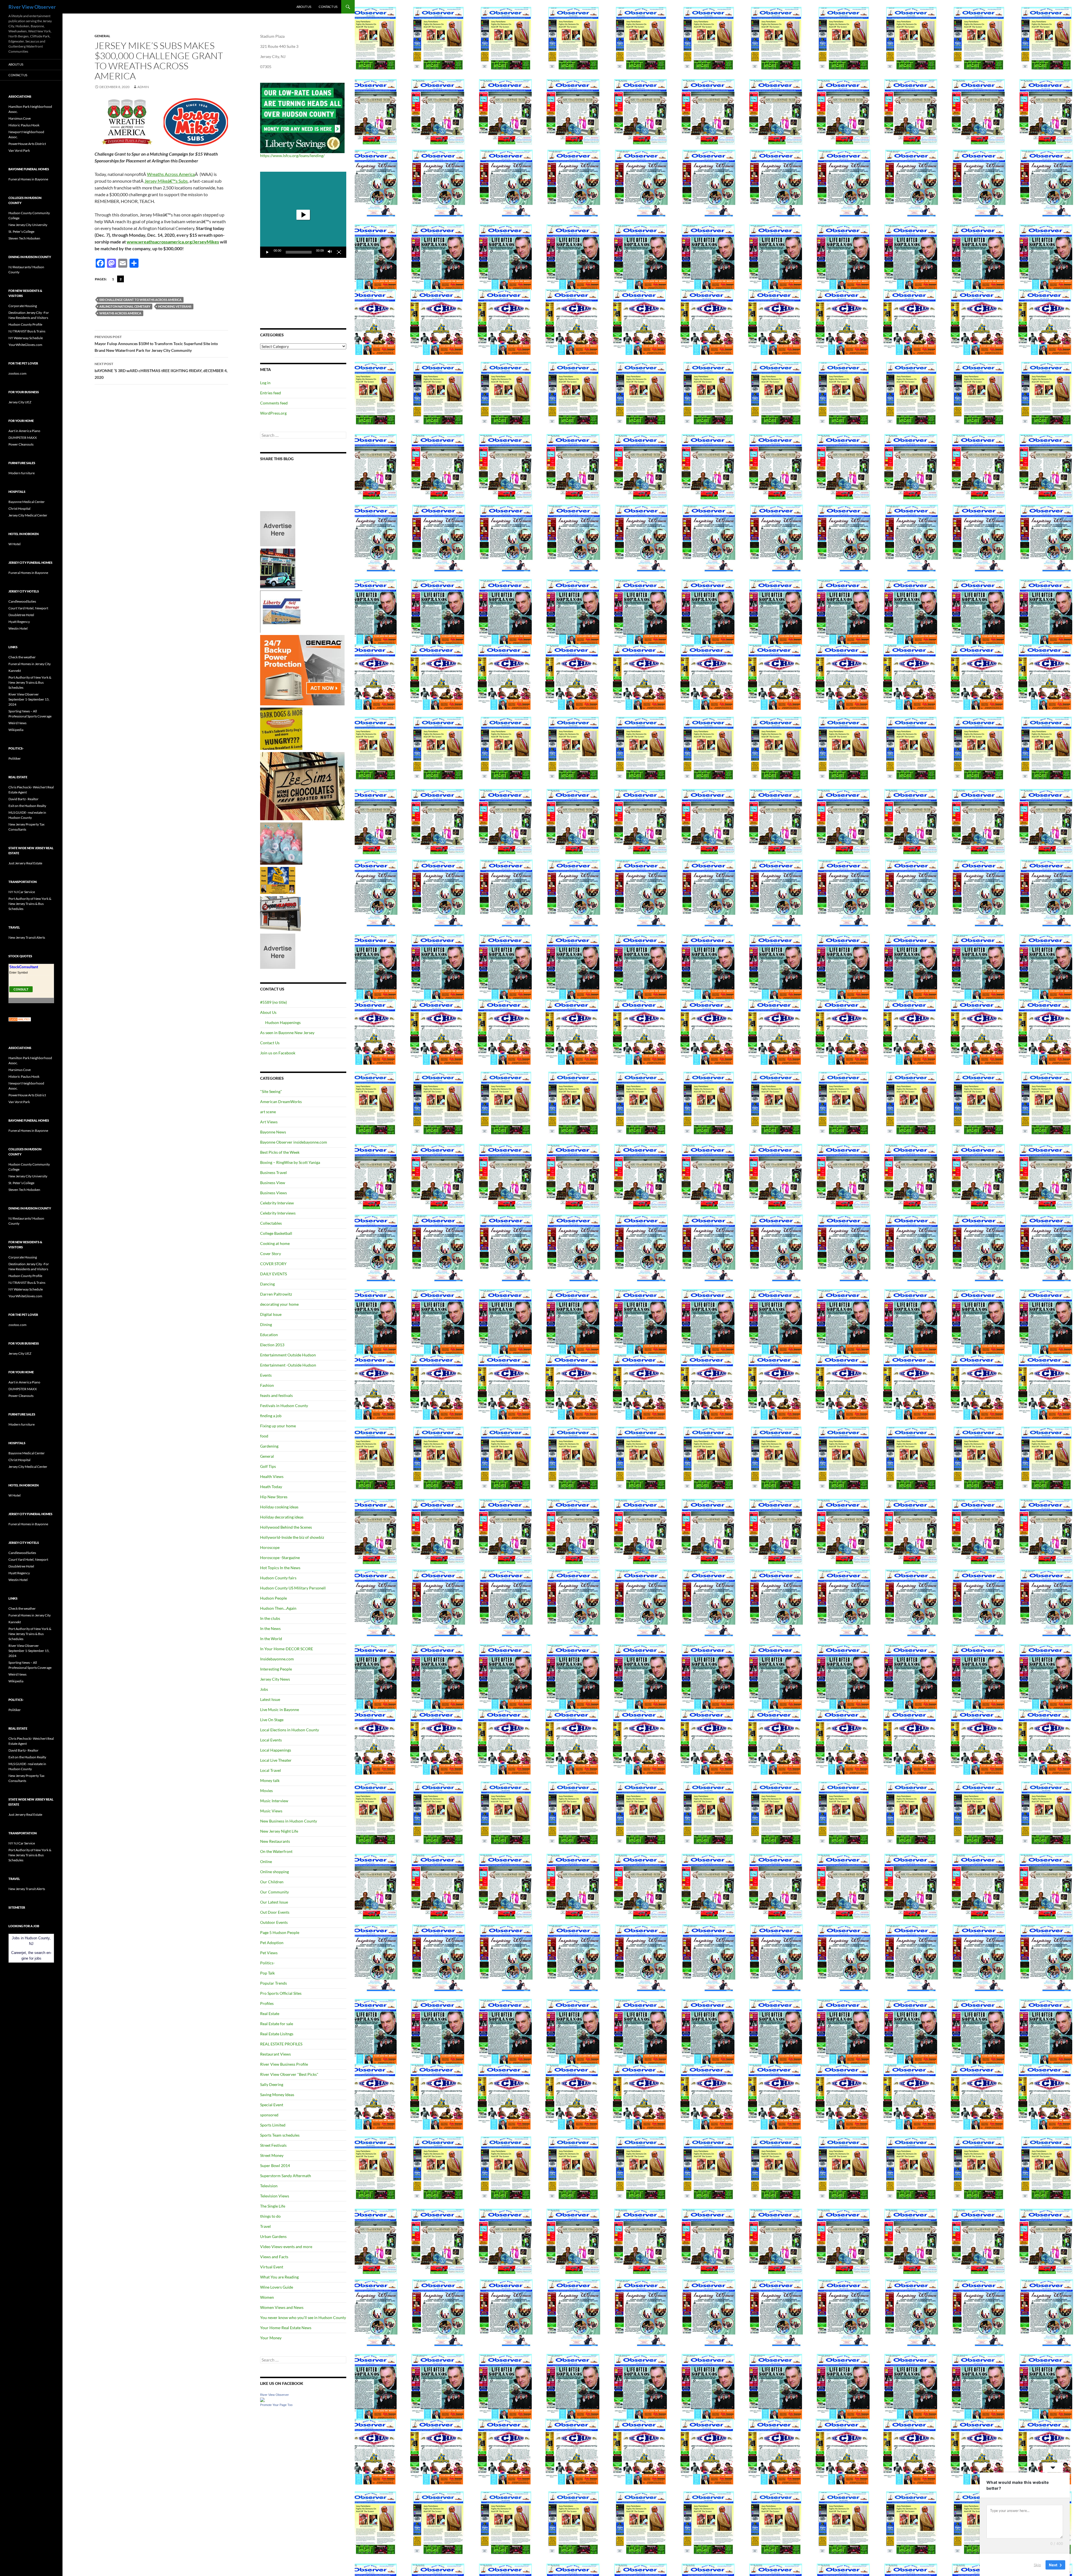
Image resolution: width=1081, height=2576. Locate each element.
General (102, 36)
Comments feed (274, 403)
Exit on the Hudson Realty (27, 806)
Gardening (269, 1446)
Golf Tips (268, 1466)
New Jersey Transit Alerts (27, 937)
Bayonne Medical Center (27, 502)
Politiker (15, 758)
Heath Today (271, 1487)
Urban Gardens (273, 2236)
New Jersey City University (28, 225)
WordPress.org (273, 413)
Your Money (271, 2338)
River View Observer (32, 7)
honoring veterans (175, 306)
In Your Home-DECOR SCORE (287, 1649)
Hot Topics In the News (280, 1568)
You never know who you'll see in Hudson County (303, 2317)
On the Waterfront (276, 1851)
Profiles (267, 2003)
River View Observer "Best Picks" (289, 2074)
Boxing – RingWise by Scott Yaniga (290, 1162)
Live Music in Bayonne (280, 1709)
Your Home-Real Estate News (286, 2328)
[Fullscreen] (339, 252)
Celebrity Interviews (278, 1213)
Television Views (275, 2196)
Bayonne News (273, 1132)
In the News (270, 1628)
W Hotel (14, 544)
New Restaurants (275, 1841)
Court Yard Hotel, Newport (28, 608)
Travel (265, 2226)
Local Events (271, 1740)
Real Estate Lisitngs (277, 2034)
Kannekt (15, 671)
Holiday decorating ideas (282, 1517)
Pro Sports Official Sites (281, 1993)
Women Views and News (282, 2307)
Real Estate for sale (277, 2024)
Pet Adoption (272, 1943)
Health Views (272, 1476)
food (264, 1436)
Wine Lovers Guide (277, 2287)
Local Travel (271, 1770)
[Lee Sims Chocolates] (302, 786)
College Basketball (276, 1233)
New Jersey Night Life (279, 1831)
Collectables (271, 1223)
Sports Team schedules (280, 2135)
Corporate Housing (23, 306)
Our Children (272, 1882)
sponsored (269, 2115)
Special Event (272, 2105)
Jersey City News (275, 1679)
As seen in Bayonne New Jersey (287, 1033)
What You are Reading (279, 2277)
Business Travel (273, 1172)
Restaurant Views (275, 2054)
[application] (303, 215)
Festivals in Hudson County (284, 1406)
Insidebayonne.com (277, 1659)
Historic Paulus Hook (24, 125)
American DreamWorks (281, 1102)
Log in (265, 383)
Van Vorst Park (19, 150)
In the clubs (270, 1618)
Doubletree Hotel (21, 615)
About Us (304, 7)
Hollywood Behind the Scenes (286, 1527)
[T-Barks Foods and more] (281, 728)
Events (266, 1375)
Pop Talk (267, 1973)
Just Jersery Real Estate (25, 863)
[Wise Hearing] (280, 913)
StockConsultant (24, 967)
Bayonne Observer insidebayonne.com (294, 1142)
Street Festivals (273, 2145)
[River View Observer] (262, 2399)
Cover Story (271, 1254)
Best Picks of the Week (280, 1152)
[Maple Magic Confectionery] (281, 843)
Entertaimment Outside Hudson (288, 1355)
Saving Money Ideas (277, 2095)
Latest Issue (270, 1699)
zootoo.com (17, 373)
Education (269, 1335)
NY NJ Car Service (22, 892)
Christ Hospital (19, 508)
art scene (268, 1112)
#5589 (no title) (273, 1002)
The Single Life (273, 2206)
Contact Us (328, 7)
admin (143, 87)
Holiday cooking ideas (279, 1507)
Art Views (269, 1122)
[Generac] (302, 670)
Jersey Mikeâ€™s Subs (166, 181)
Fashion (267, 1385)
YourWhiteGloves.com (25, 345)
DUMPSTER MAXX (23, 438)
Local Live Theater (276, 1760)
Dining (266, 1324)
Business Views (273, 1193)
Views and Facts (274, 2257)
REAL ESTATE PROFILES (281, 2044)
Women (267, 2297)
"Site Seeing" (271, 1091)
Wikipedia (16, 730)
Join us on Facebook (278, 1053)
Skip (1037, 2564)
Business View (273, 1183)
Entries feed (271, 393)
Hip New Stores (274, 1497)
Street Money (272, 2155)
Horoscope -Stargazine (280, 1558)
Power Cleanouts (21, 444)
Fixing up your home (278, 1426)
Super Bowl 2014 (275, 2165)
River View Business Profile (284, 2064)
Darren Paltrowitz (276, 1294)
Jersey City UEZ (20, 402)
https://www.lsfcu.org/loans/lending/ (292, 156)
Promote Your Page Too (276, 2405)
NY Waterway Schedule (26, 338)
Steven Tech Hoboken (24, 238)
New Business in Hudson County (289, 1821)
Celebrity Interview (277, 1203)
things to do (270, 2216)
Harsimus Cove (20, 118)
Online (266, 1861)
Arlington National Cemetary (125, 306)
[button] (303, 215)
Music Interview (274, 1801)
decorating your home (279, 1304)
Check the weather (22, 657)
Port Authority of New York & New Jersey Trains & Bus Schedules (30, 682)
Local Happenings (276, 1750)
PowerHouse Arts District (27, 144)
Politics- (267, 1963)
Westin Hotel (18, 628)
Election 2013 (272, 1345)
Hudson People (273, 1598)
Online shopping (274, 1872)
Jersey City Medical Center (28, 515)
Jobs (264, 1689)
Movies (266, 1791)
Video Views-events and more (286, 2247)
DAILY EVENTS (273, 1274)
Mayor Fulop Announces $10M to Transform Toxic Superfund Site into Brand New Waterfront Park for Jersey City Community (156, 344)
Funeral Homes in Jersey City (30, 664)
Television (269, 2186)
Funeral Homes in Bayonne (28, 179)
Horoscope (270, 1547)
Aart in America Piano (24, 431)
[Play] (267, 252)
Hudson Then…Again (278, 1608)
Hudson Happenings (283, 1022)
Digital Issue (271, 1314)
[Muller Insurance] (278, 880)
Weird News (17, 723)
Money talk (270, 1780)
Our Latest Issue (274, 1902)
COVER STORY (273, 1264)
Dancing (267, 1284)
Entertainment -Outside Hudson (288, 1365)
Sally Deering (272, 2084)
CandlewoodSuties (22, 601)
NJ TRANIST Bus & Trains (27, 331)
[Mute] (330, 252)
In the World (271, 1639)
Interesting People (276, 1669)
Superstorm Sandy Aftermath (286, 2176)
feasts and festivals (276, 1395)
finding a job (271, 1416)
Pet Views (269, 1953)
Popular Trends (273, 1983)
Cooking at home (275, 1243)
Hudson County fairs (278, 1578)
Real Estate (270, 2013)
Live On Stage (272, 1720)
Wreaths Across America (171, 174)
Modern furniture (22, 473)
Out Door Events (275, 1912)
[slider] (299, 252)
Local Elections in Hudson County (290, 1730)
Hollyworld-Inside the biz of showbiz (292, 1537)
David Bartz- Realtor (24, 799)
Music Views (271, 1811)
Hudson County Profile (25, 324)
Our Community (274, 1892)
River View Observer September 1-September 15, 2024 (29, 699)
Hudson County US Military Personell (293, 1588)
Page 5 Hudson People (280, 1932)
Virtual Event (272, 2267)
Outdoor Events (274, 1922)
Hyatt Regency (19, 622)
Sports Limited (273, 2125)
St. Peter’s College (21, 232)
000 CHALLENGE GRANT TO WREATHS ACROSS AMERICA (140, 300)
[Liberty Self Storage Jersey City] (281, 611)
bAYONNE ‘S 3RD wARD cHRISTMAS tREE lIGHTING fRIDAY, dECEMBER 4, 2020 (161, 371)
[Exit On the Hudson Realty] (278, 568)
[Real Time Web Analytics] (20, 1019)
